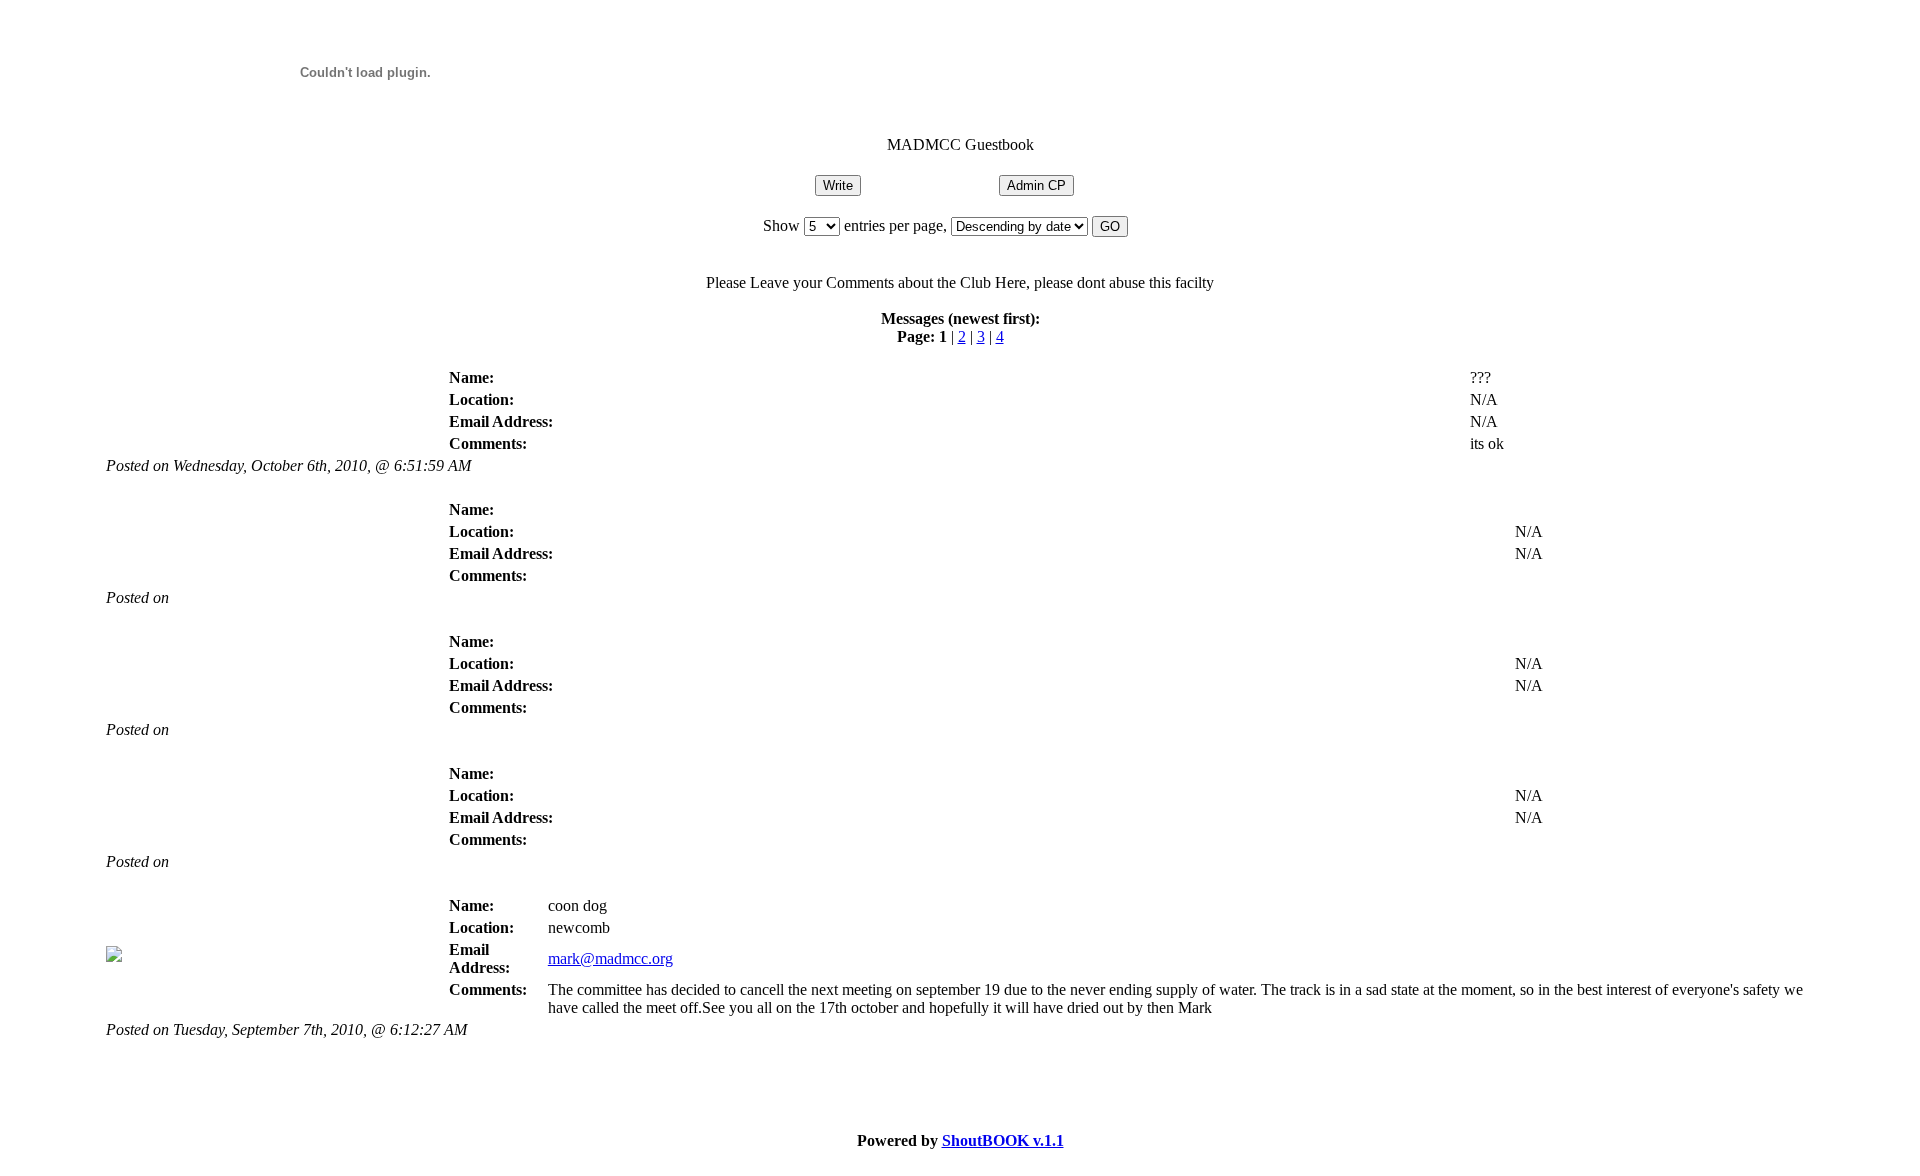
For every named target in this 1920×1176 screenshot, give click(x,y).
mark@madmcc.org (610, 958)
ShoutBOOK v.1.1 (1003, 1140)
